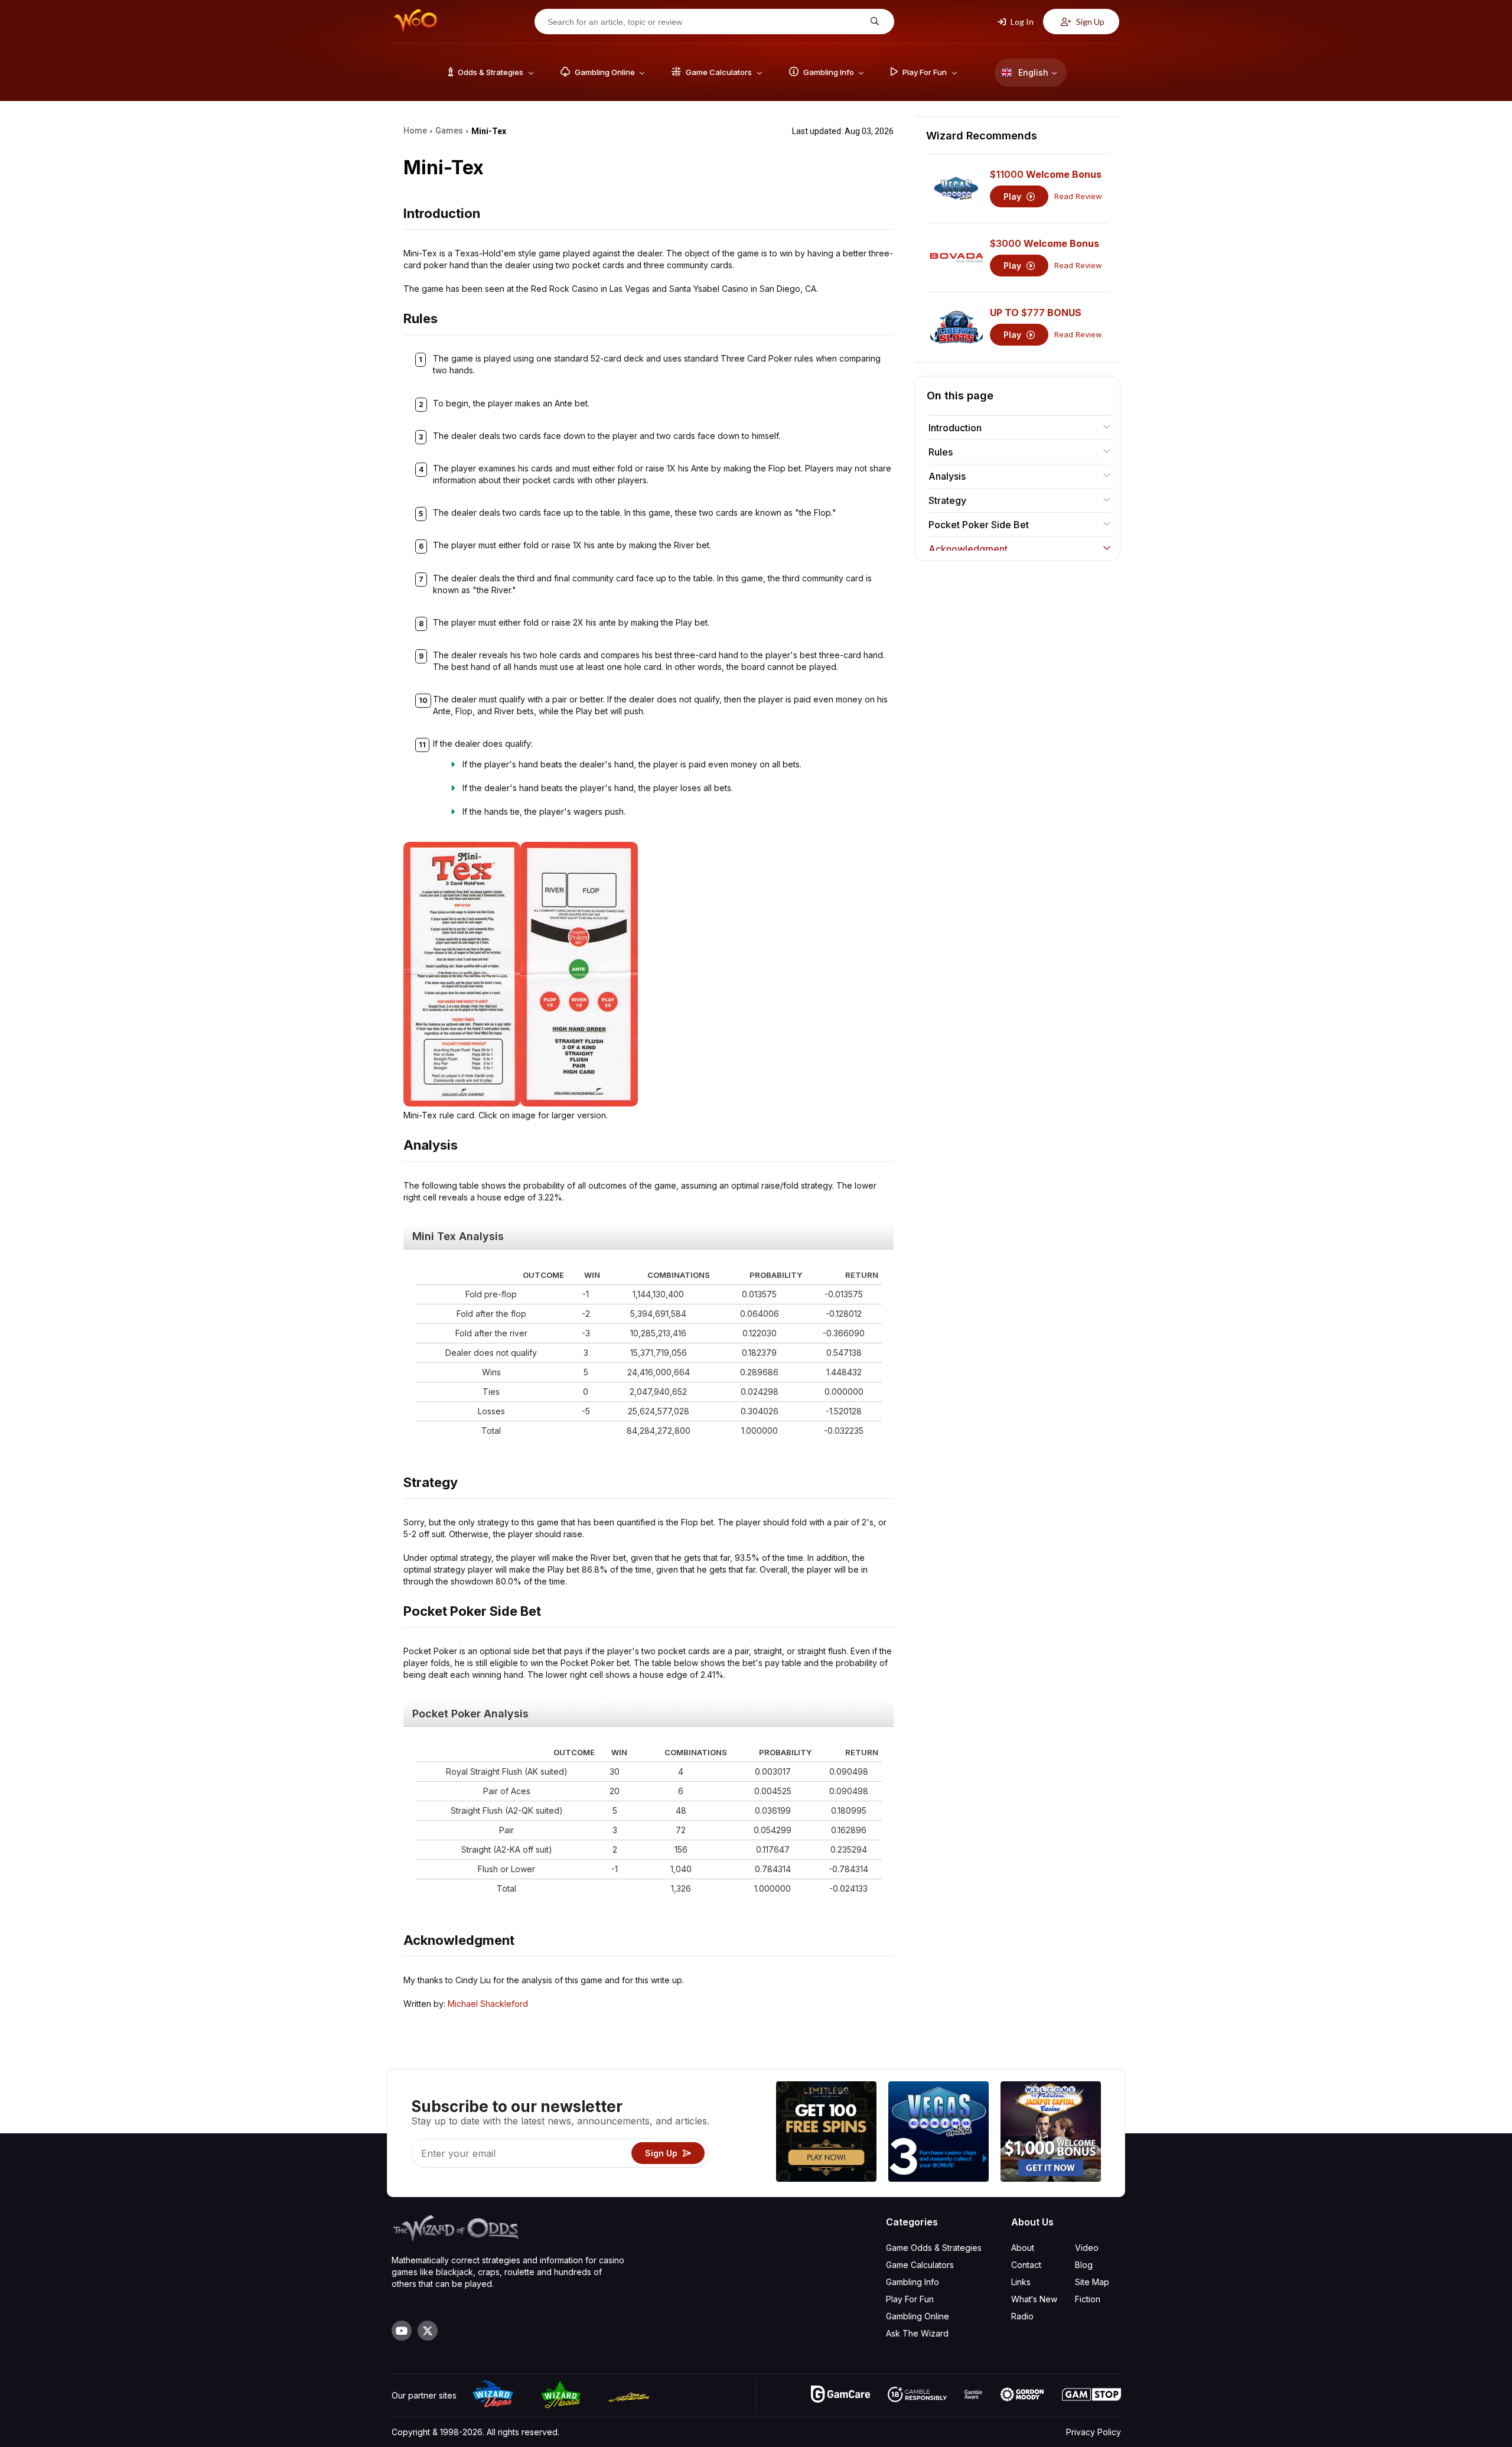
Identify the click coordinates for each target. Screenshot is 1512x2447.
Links (1021, 2282)
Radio (1022, 2316)
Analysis (947, 476)
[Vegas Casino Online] (939, 2133)
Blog (1084, 2265)
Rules (941, 452)
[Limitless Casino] (826, 2133)
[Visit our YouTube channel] (402, 2331)
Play (1014, 196)
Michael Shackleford (488, 2004)
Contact (1026, 2265)
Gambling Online (918, 2316)
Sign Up (1089, 22)
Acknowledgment (968, 549)
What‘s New (1034, 2299)
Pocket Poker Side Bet (979, 525)
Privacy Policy (1094, 2432)
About (1023, 2248)
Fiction (1088, 2299)
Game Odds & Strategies (934, 2248)
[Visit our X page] (428, 2331)
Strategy (947, 500)
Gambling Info (913, 2282)
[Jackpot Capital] (1051, 2133)
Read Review (1078, 196)
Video (1087, 2248)
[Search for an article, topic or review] (873, 22)
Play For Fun (910, 2299)
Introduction (955, 428)
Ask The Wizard (917, 2333)
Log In (1021, 22)
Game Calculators (920, 2265)
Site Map (1092, 2282)
